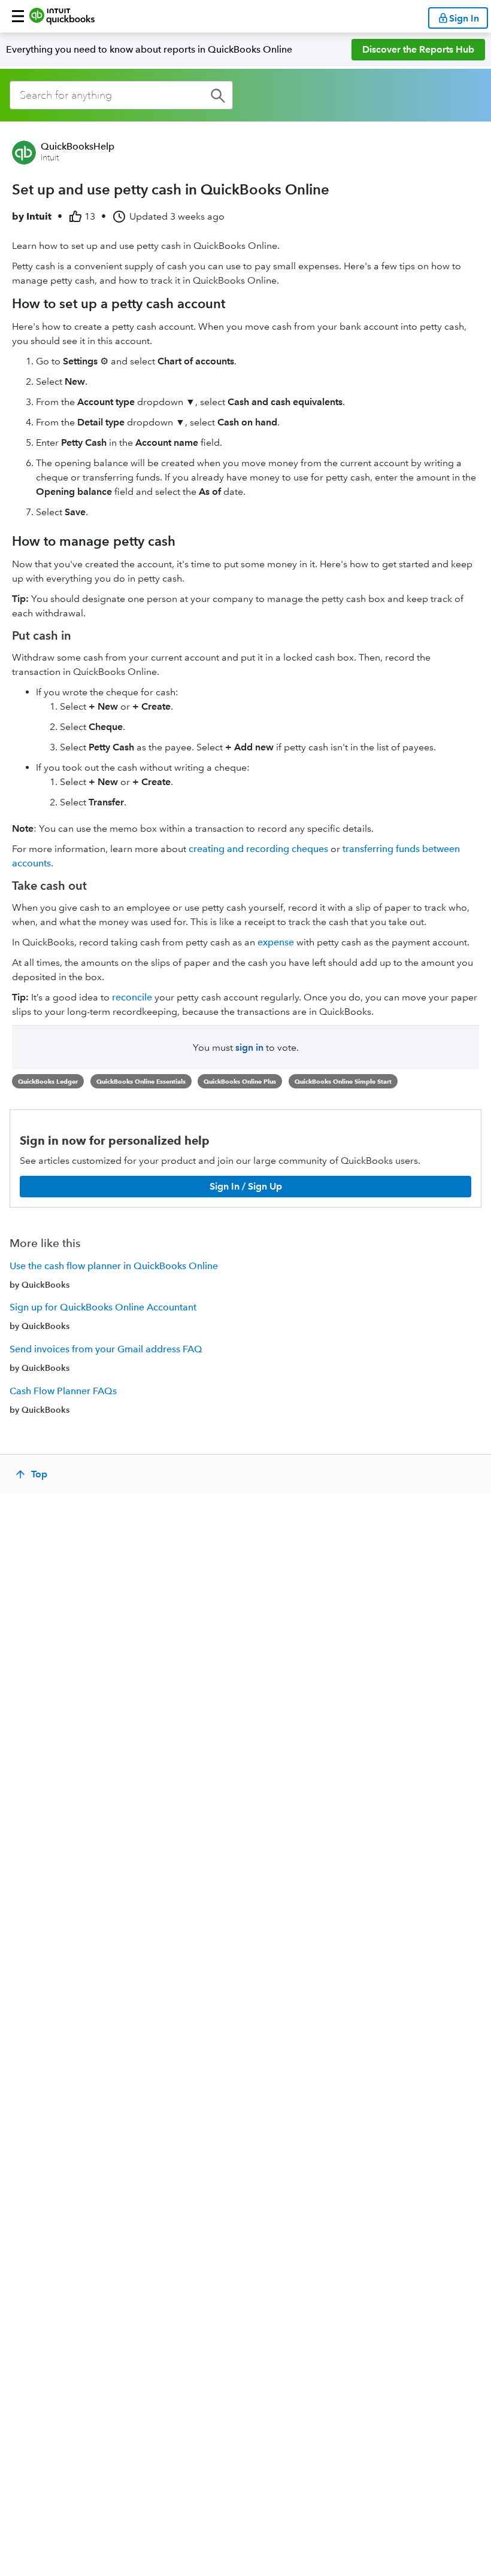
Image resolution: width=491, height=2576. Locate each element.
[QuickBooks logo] (62, 16)
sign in (249, 1047)
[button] (18, 16)
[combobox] (121, 95)
